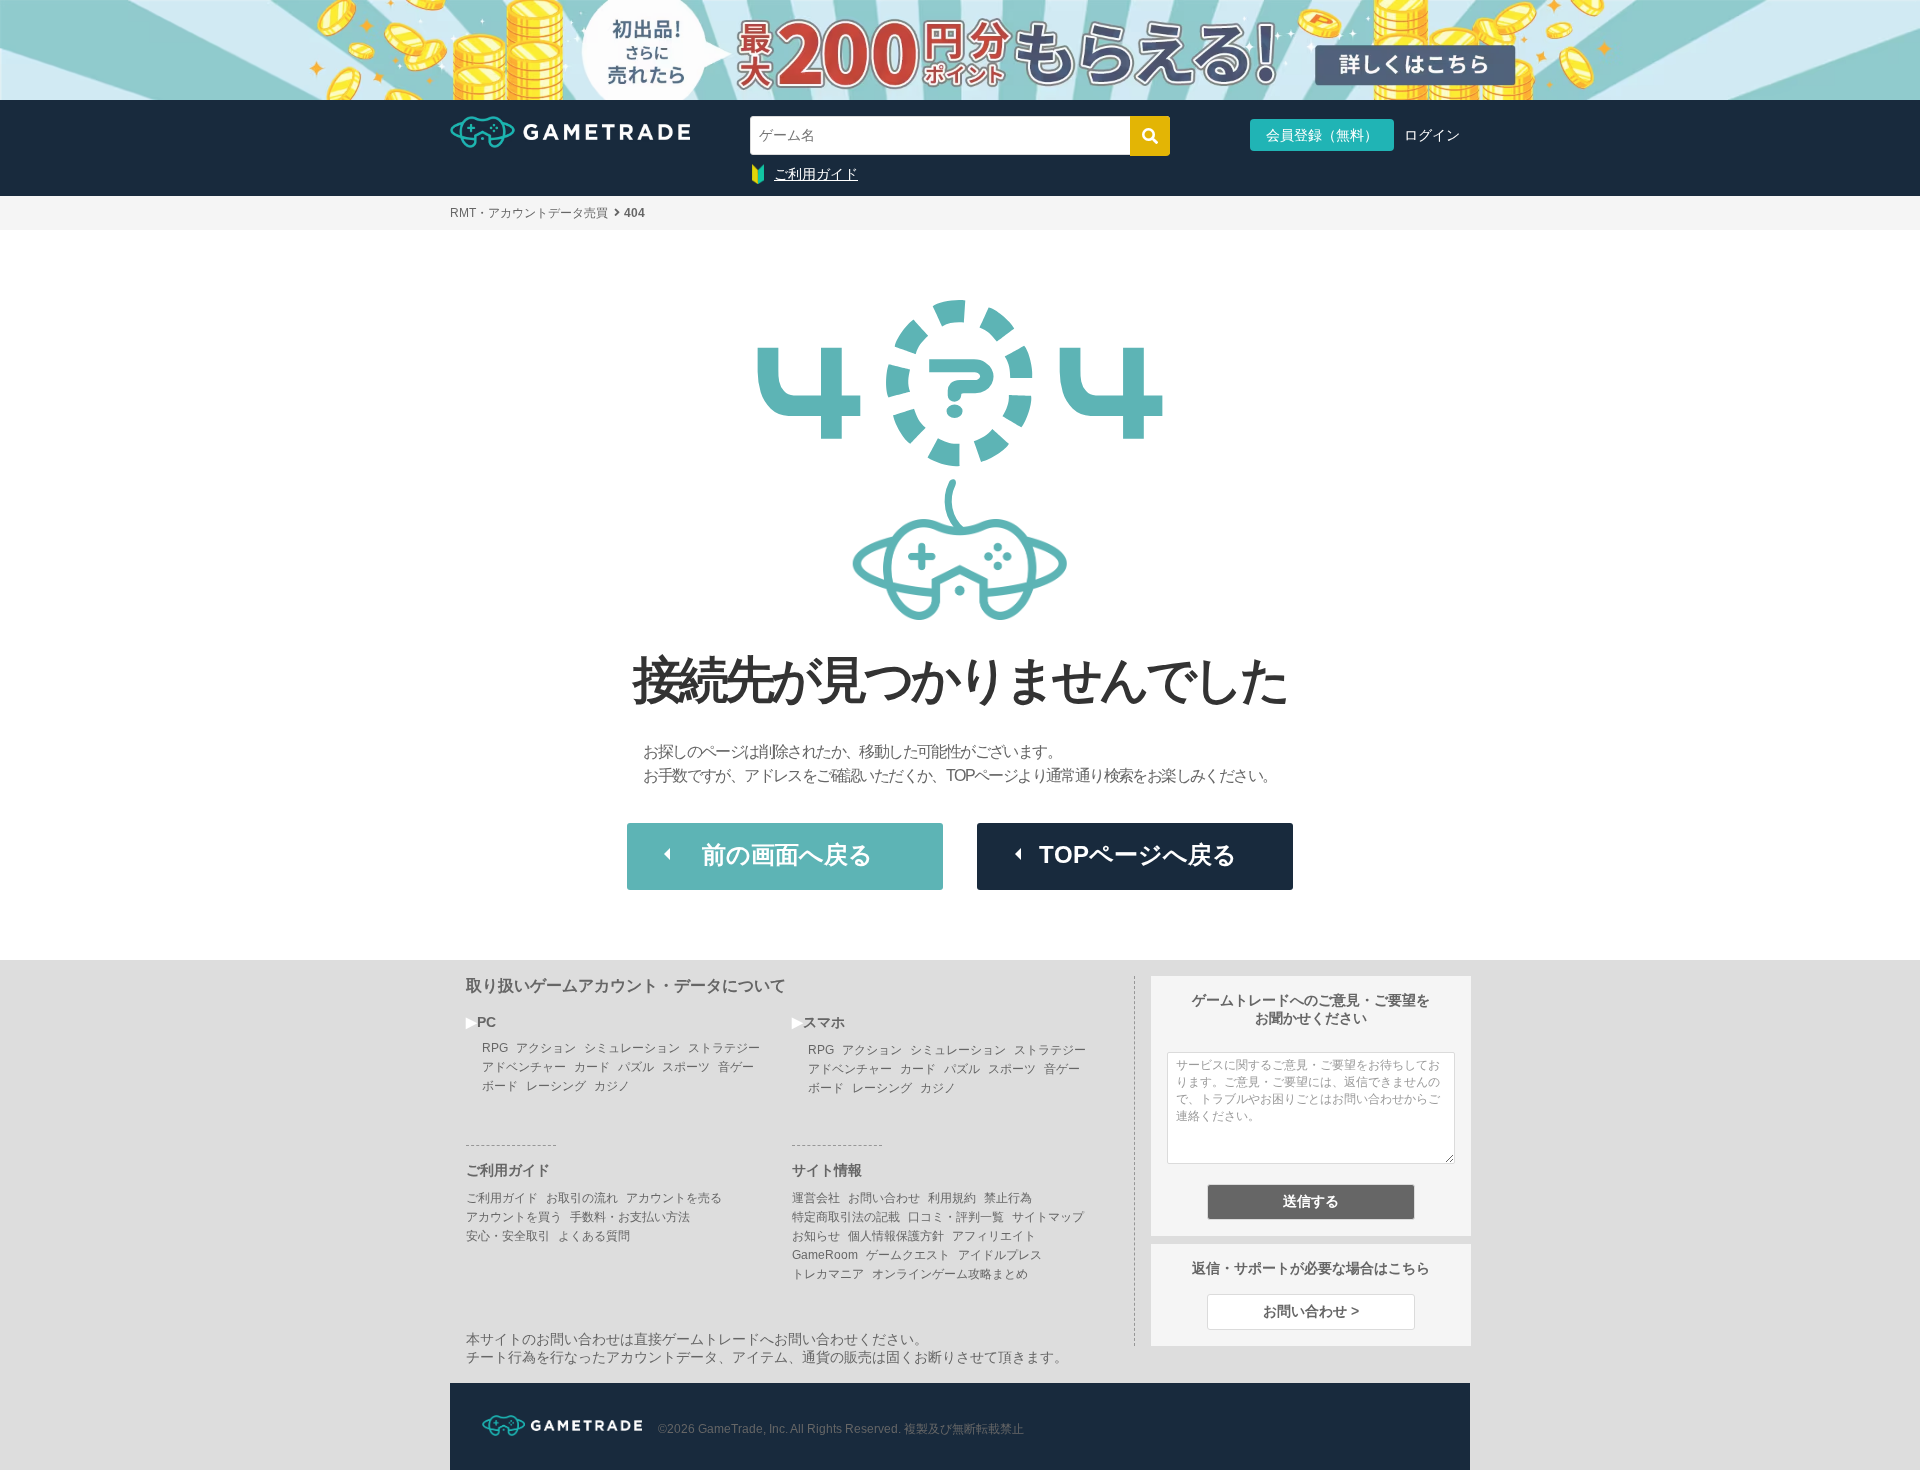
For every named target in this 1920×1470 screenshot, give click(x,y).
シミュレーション (632, 1048)
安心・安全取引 (508, 1236)
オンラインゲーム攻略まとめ (950, 1274)
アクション (546, 1048)
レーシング (556, 1086)
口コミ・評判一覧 (956, 1217)
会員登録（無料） (1322, 135)
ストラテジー (724, 1048)
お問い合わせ (884, 1198)
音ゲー (736, 1067)
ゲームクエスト (908, 1255)
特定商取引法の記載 (846, 1217)
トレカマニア (828, 1274)
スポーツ (686, 1067)
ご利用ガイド (816, 174)
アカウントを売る (674, 1198)
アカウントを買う (514, 1217)
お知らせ (816, 1236)
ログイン (1432, 135)
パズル (636, 1067)
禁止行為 (1008, 1198)
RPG (495, 1048)
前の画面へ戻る (787, 854)
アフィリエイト (994, 1236)
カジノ (612, 1086)
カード (592, 1067)
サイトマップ (1048, 1217)
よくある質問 (594, 1236)
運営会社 (816, 1198)
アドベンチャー (524, 1067)
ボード (500, 1086)
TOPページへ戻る (1138, 854)
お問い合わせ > (1311, 1311)
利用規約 (952, 1198)
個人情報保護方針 (896, 1236)
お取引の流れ (582, 1198)
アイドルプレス (1000, 1255)
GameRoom (825, 1255)
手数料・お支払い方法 (630, 1217)
